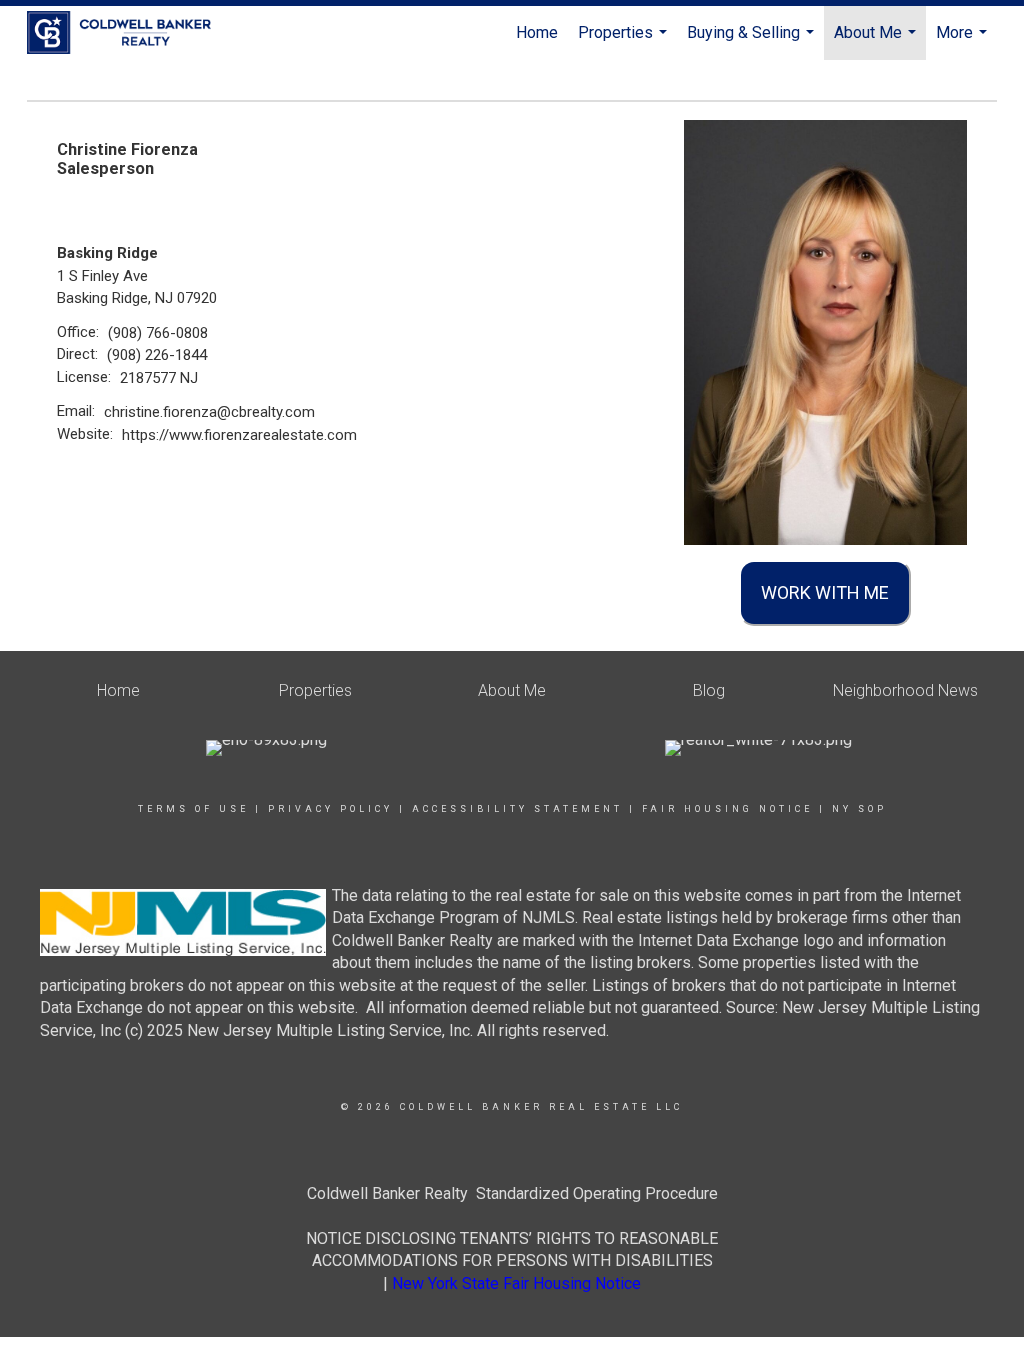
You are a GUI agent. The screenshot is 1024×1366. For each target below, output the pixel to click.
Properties (625, 41)
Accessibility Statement (517, 809)
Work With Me (825, 592)
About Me (877, 41)
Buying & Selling (753, 41)
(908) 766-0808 (158, 333)
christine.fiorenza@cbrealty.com (209, 412)
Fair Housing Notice (727, 809)
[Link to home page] (129, 33)
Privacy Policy (330, 809)
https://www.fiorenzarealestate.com (239, 435)
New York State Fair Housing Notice (516, 1283)
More (964, 41)
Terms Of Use (193, 809)
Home (537, 32)
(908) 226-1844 (157, 355)
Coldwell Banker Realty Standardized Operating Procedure (512, 1193)
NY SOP (859, 809)
